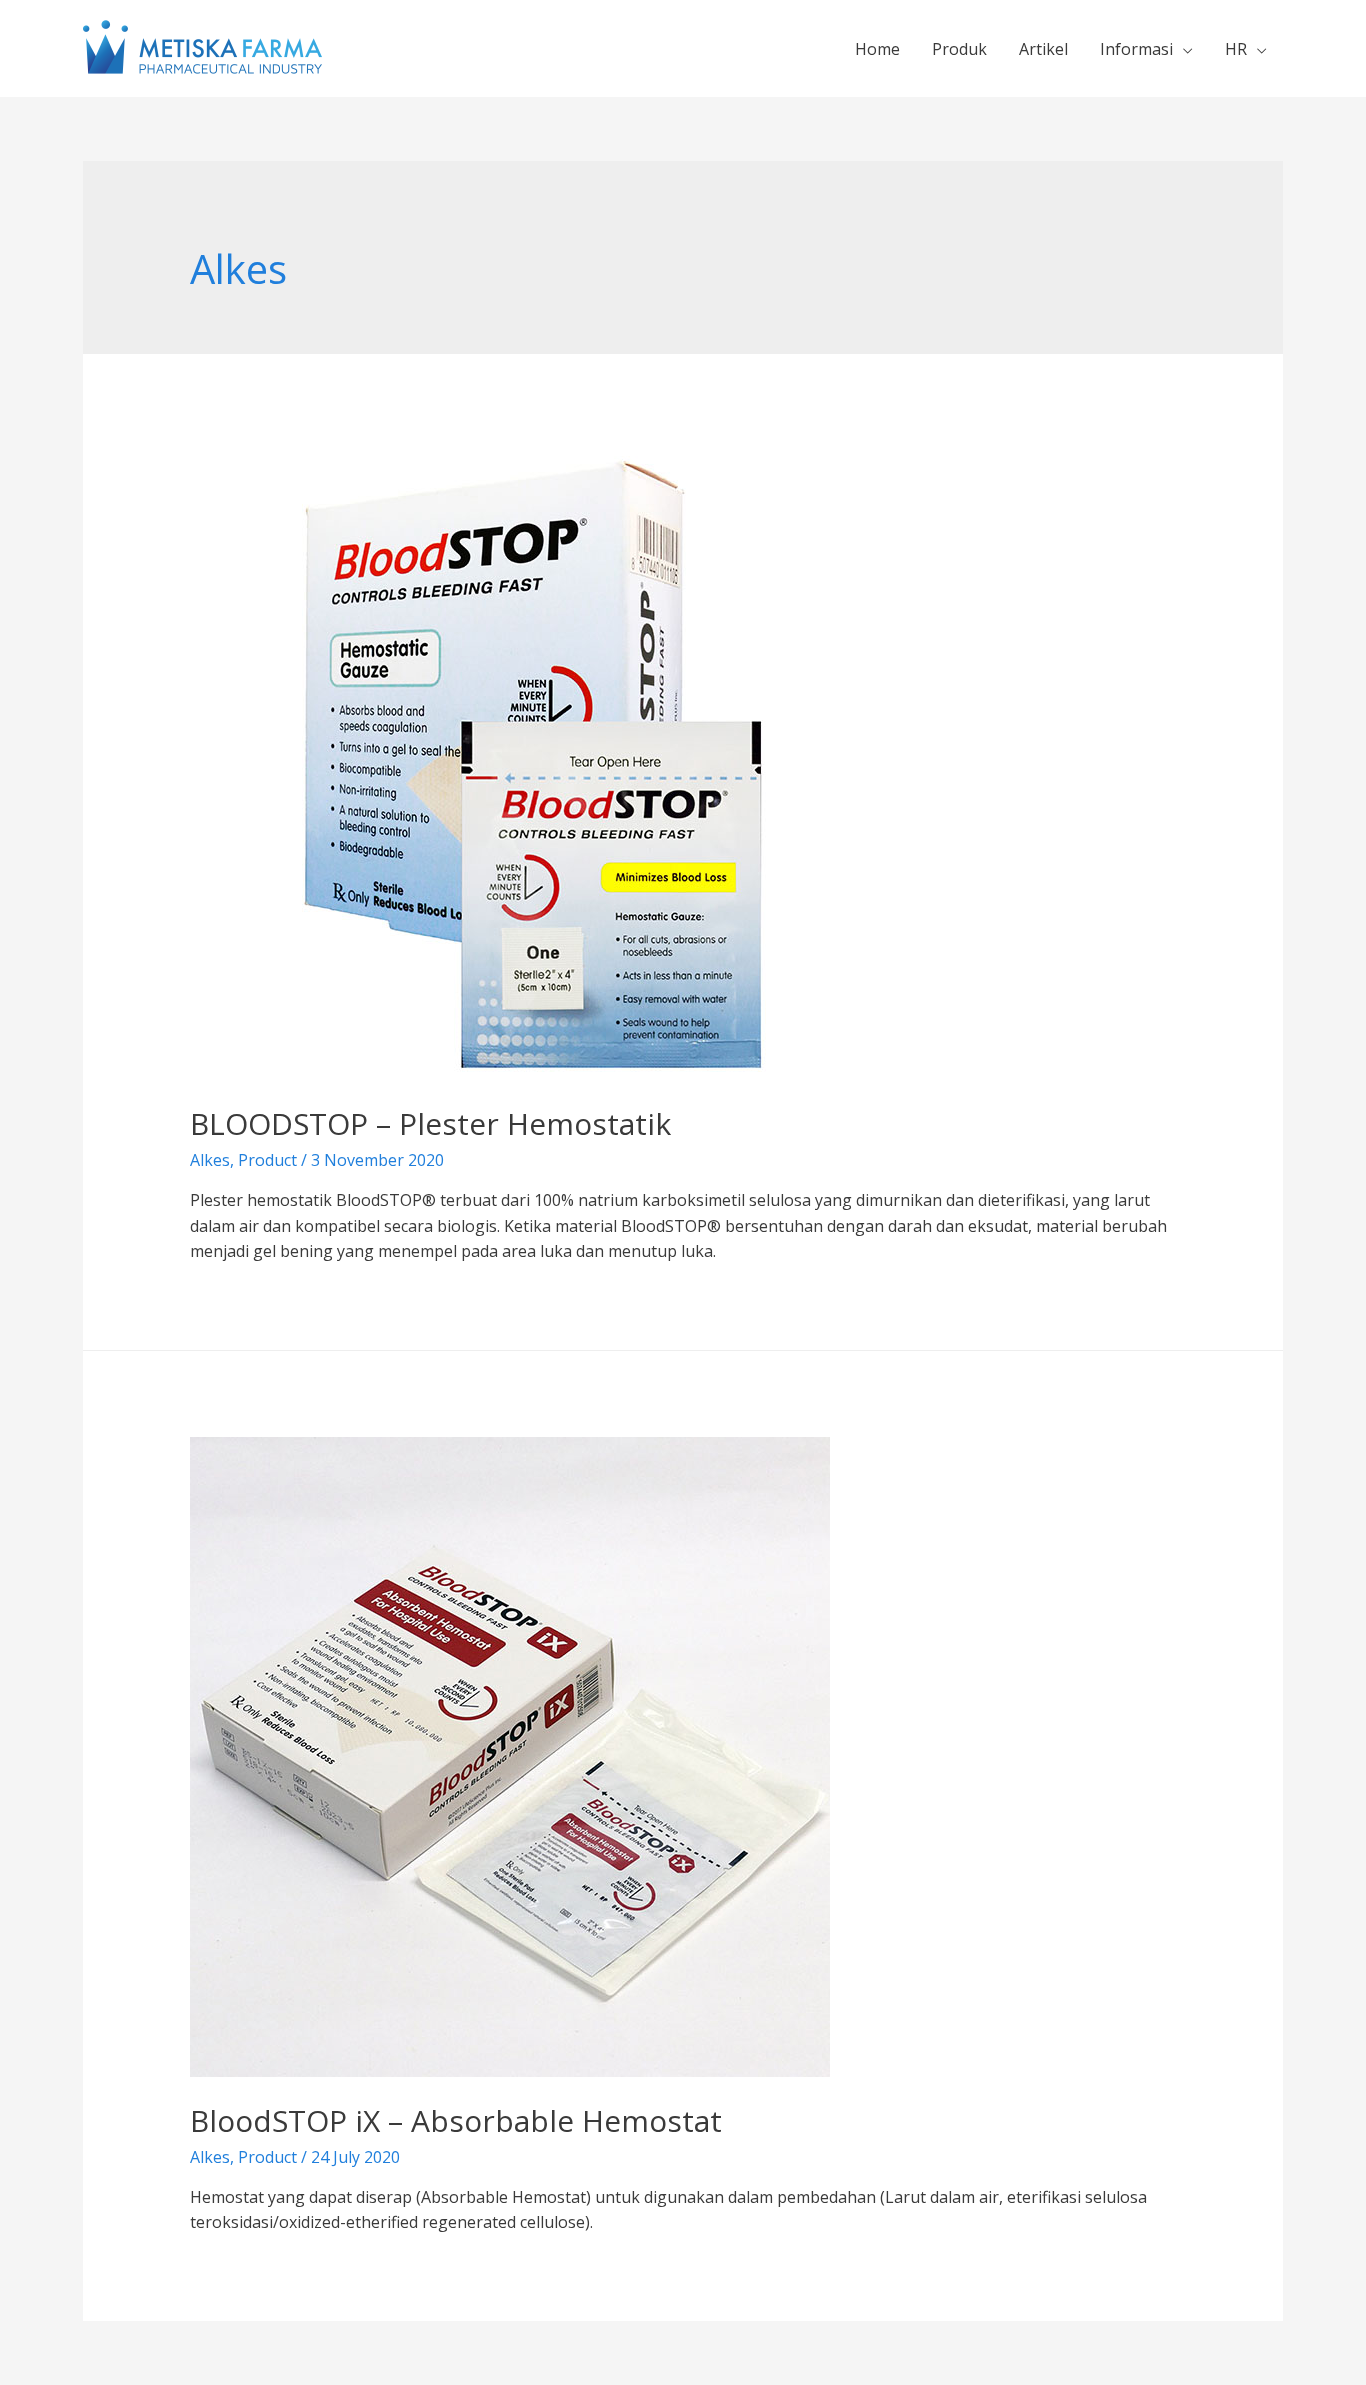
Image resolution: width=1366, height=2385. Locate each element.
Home (877, 49)
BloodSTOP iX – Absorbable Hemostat (456, 2120)
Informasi (1136, 49)
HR (1236, 49)
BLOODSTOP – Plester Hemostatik (430, 1123)
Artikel (1043, 49)
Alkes (210, 1160)
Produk (959, 49)
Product (267, 1160)
